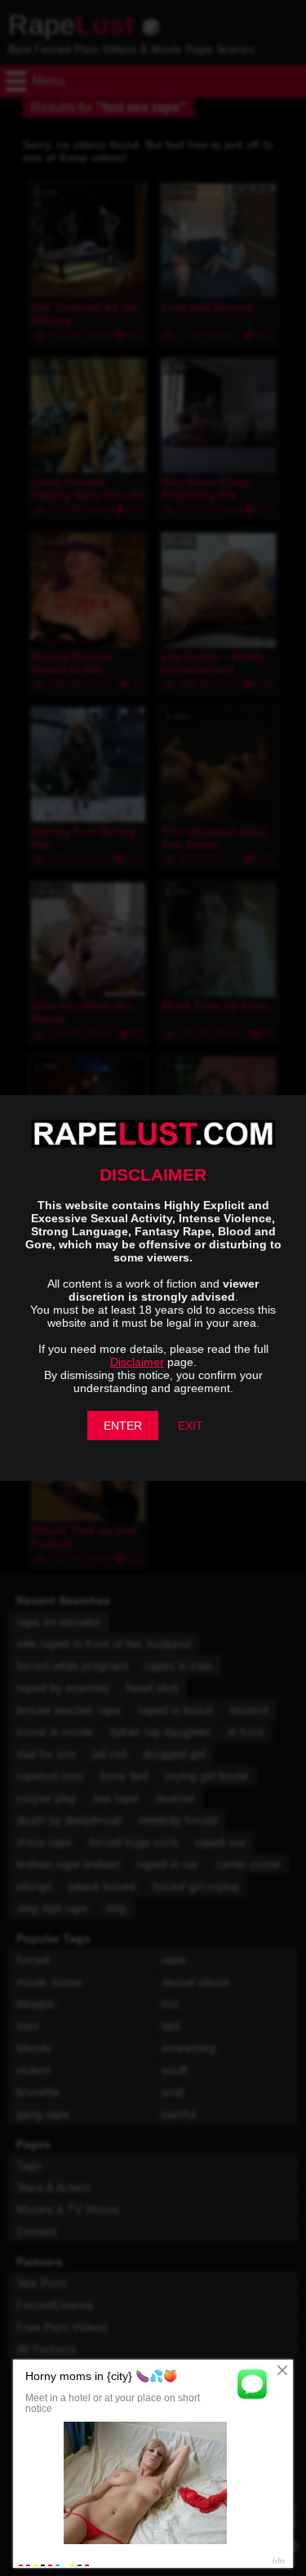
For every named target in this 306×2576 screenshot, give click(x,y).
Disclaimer (137, 1362)
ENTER (123, 1426)
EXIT (191, 1426)
